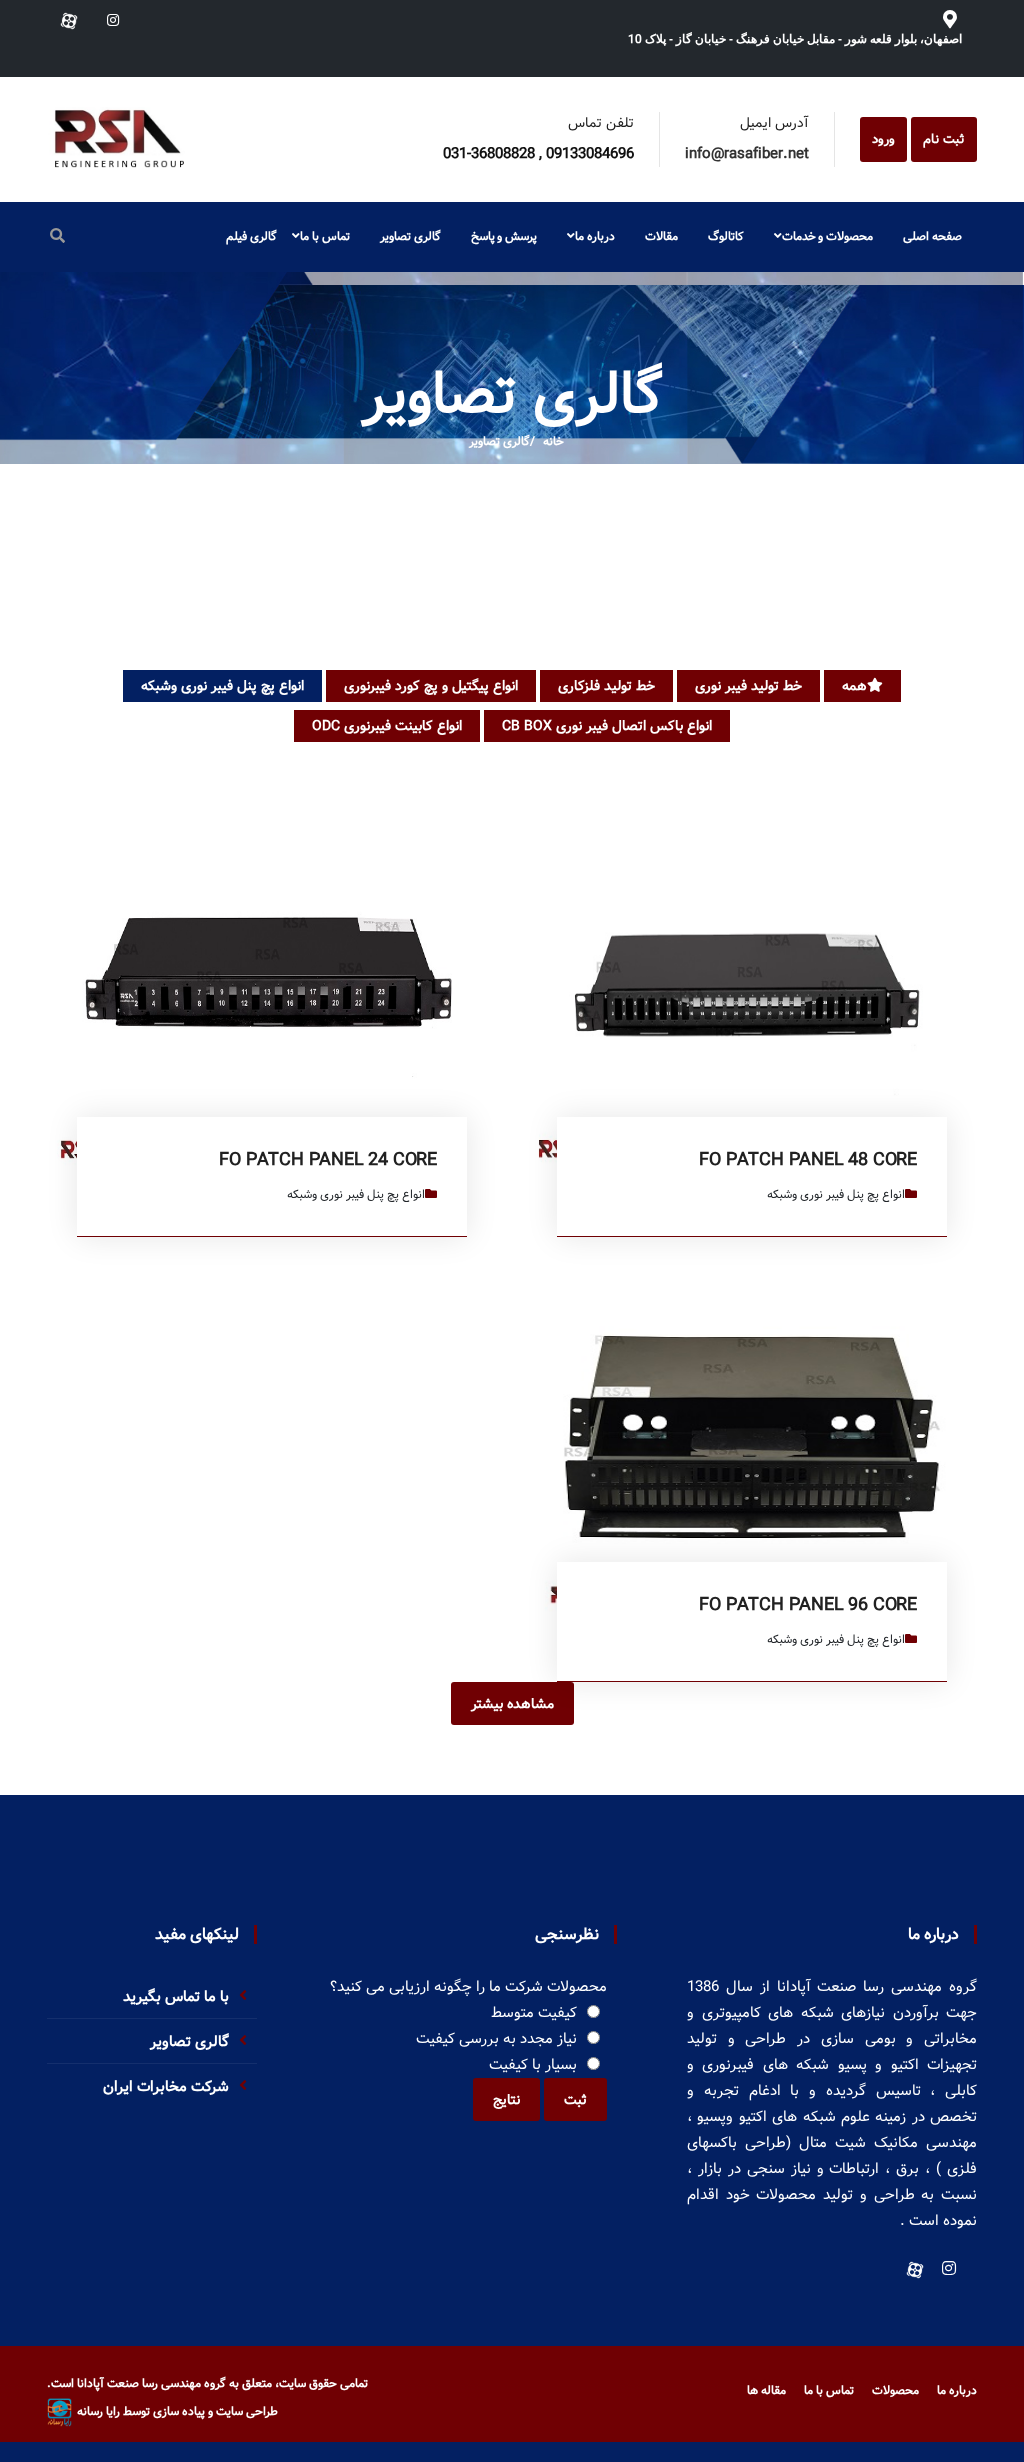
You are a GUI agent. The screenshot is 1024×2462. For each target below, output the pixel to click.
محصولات (895, 2390)
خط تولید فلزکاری (606, 686)
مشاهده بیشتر (512, 1704)
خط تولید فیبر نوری (748, 686)
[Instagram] (111, 21)
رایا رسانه (98, 2411)
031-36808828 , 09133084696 (538, 154)
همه (854, 686)
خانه (553, 441)
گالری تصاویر (499, 441)
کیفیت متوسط (534, 2013)
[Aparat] (69, 21)
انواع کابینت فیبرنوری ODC (387, 726)
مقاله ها (766, 2390)
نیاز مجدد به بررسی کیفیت (496, 2039)
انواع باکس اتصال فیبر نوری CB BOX (607, 726)
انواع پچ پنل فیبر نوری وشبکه (222, 686)
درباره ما (595, 236)
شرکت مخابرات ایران (166, 2087)
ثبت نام (944, 139)
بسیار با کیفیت (533, 2065)
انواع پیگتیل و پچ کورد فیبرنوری (431, 686)
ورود (883, 139)
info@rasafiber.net (747, 154)
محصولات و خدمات (827, 236)
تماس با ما (324, 236)
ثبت (575, 2100)
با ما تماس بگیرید (176, 1997)
